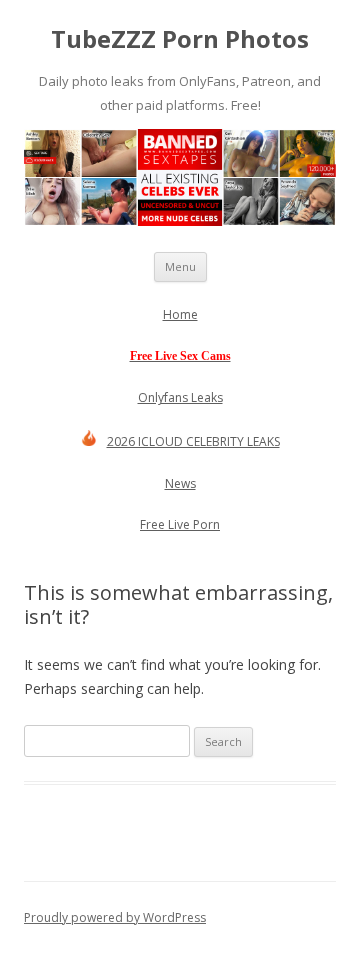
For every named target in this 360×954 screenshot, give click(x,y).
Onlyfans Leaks (180, 397)
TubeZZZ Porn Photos (180, 39)
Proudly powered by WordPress (115, 917)
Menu (180, 266)
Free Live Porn (180, 524)
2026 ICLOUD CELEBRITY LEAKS (193, 441)
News (180, 483)
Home (180, 314)
